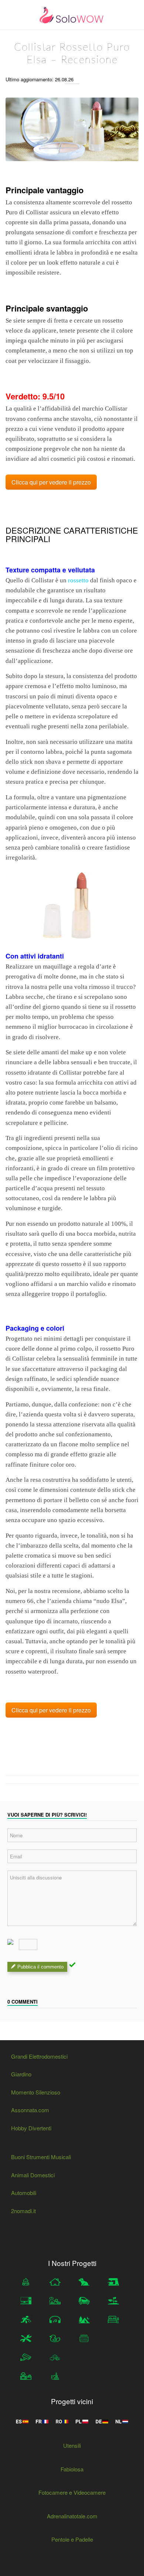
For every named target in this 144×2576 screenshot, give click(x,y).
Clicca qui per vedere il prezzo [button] (51, 482)
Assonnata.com (30, 2110)
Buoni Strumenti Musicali (41, 2157)
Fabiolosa (72, 2469)
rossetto (78, 580)
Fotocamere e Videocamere (72, 2492)
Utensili (72, 2445)
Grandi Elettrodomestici (39, 2056)
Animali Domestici (33, 2175)
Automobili (24, 2193)
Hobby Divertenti (31, 2128)
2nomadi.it (23, 2211)
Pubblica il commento (40, 1967)
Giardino (21, 2074)
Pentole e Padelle (72, 2539)
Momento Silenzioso (36, 2092)
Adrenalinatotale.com (72, 2516)
